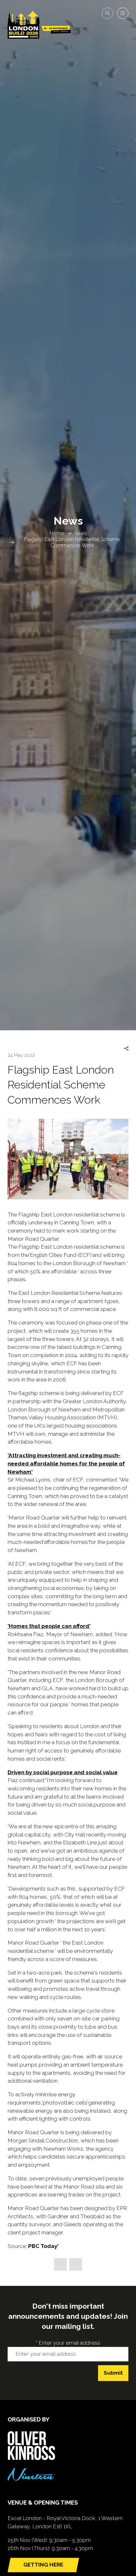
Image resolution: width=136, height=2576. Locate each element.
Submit (113, 2373)
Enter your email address (68, 2343)
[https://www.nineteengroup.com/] (31, 2479)
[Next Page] (76, 2264)
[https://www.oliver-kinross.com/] (31, 2458)
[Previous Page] (60, 2264)
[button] (108, 13)
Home (57, 533)
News (80, 533)
